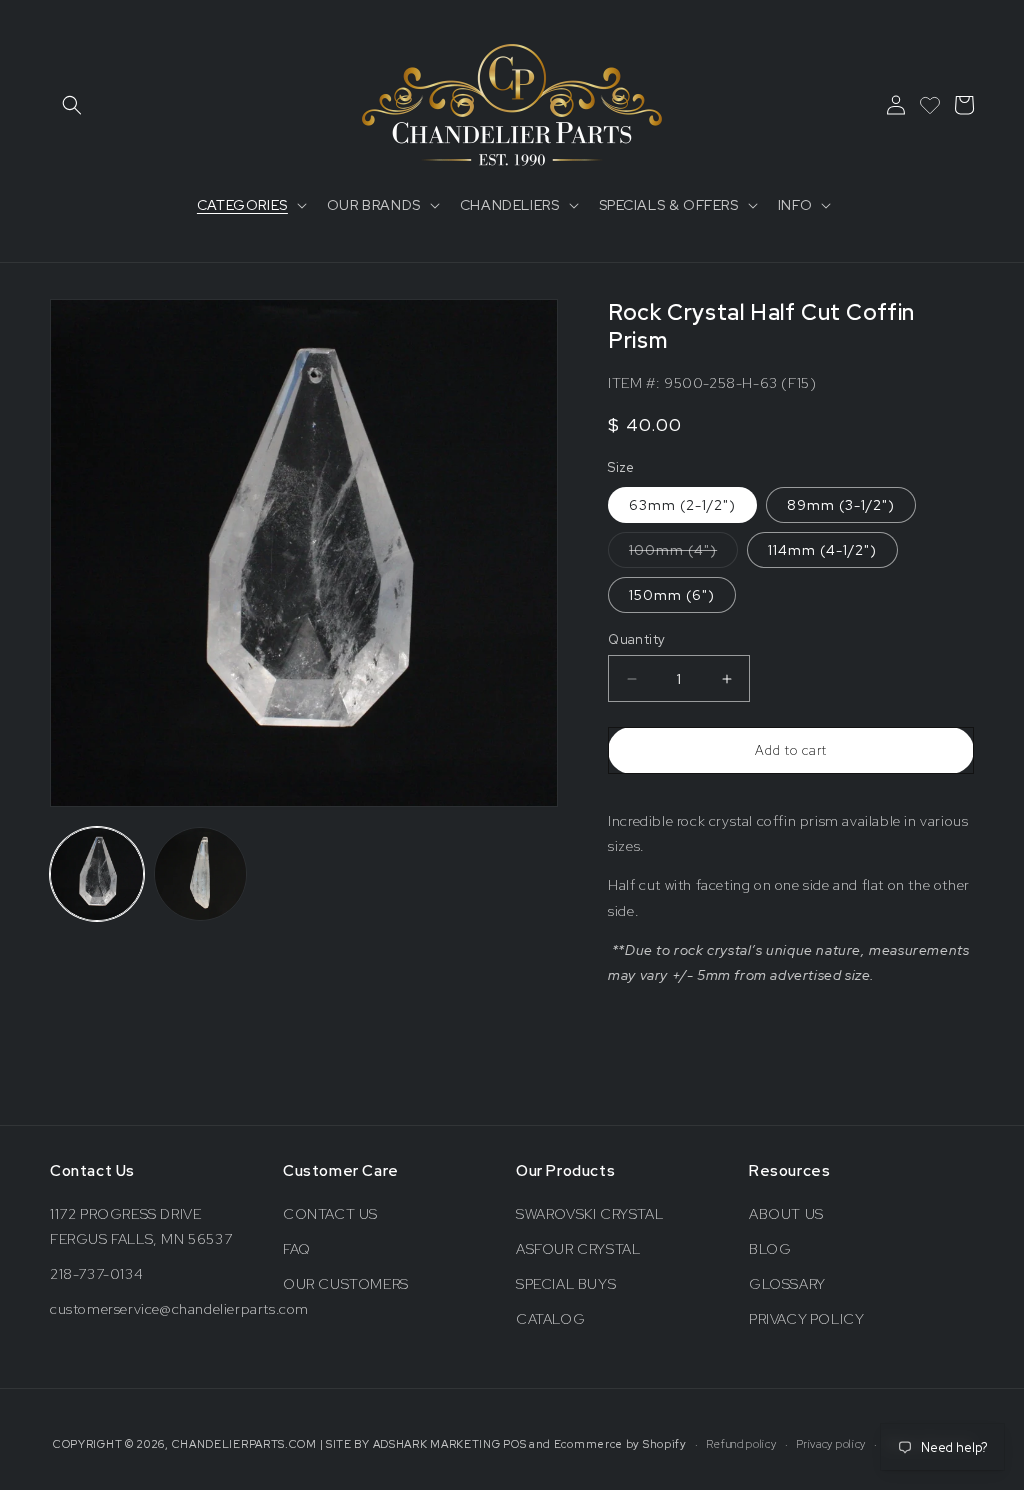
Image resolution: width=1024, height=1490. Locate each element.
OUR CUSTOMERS (346, 1284)
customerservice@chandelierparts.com (179, 1309)
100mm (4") (683, 554)
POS (514, 1444)
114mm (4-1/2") (822, 550)
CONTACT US (330, 1214)
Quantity (636, 639)
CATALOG (550, 1319)
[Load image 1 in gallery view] (97, 874)
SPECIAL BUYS (566, 1284)
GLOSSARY (787, 1284)
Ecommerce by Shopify (620, 1444)
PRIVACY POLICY (806, 1319)
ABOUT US (786, 1214)
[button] (72, 105)
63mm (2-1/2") (682, 505)
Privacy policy (831, 1444)
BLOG (770, 1249)
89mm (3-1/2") (841, 505)
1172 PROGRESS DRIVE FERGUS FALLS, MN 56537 (141, 1226)
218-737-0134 (96, 1274)
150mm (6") (672, 595)
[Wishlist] (930, 105)
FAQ (297, 1249)
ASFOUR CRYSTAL (578, 1249)
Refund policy (741, 1444)
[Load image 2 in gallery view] (201, 874)
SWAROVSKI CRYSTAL (589, 1214)
